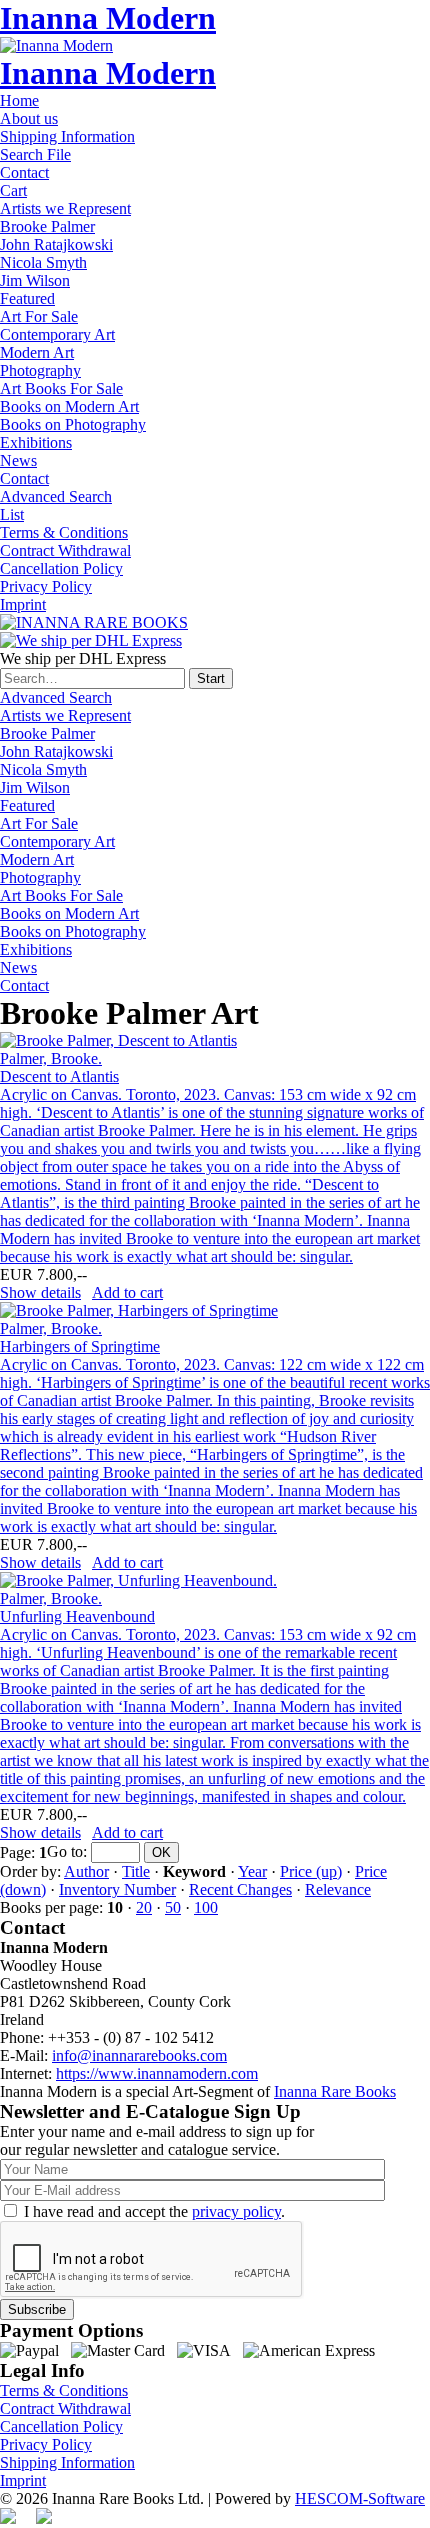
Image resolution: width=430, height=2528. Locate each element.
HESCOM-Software (360, 2498)
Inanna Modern (108, 18)
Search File (35, 154)
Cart (13, 190)
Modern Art (37, 352)
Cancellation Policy (61, 568)
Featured (27, 298)
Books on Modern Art (69, 406)
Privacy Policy (46, 586)
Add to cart (127, 1292)
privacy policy (236, 2211)
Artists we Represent (65, 208)
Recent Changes (240, 1889)
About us (29, 118)
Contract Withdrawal (65, 550)
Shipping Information (67, 136)
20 (144, 1907)
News (18, 460)
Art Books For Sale (61, 388)
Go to (65, 1851)
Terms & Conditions (64, 532)
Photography (40, 370)
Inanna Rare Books (335, 2091)
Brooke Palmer (47, 226)
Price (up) (311, 1871)
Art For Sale (39, 316)
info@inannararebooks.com (139, 2055)
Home (19, 100)
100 (206, 1907)
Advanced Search (56, 496)
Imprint (23, 604)
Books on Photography (73, 424)
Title (136, 1871)
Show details (40, 1292)
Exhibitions (36, 442)
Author (86, 1871)
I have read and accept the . (154, 2211)
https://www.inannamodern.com (157, 2073)
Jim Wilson (35, 280)
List (12, 514)
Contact (24, 172)
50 (173, 1907)
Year (252, 1871)
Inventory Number (117, 1889)
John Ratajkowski (56, 244)
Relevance (338, 1889)
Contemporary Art (57, 334)
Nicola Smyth (43, 262)
